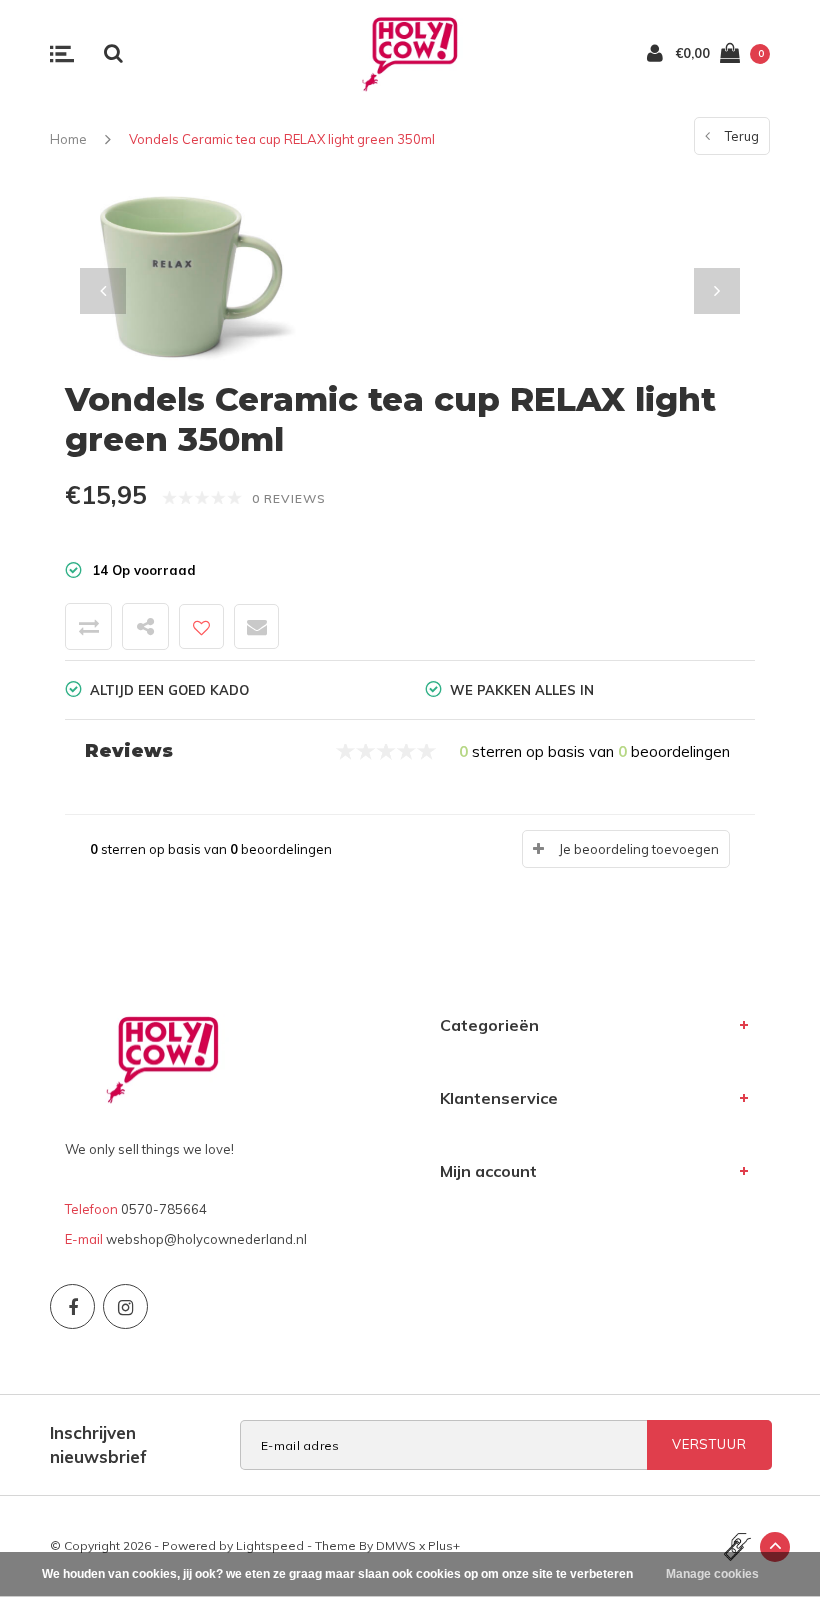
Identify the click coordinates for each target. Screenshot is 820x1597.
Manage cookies (712, 1574)
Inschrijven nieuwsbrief (98, 1444)
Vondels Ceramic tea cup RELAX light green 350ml (282, 139)
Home (68, 139)
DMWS (396, 1545)
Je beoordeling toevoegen (639, 849)
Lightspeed (270, 1545)
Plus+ (444, 1545)
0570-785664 (164, 1209)
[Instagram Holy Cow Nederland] (125, 1306)
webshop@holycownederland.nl (206, 1239)
